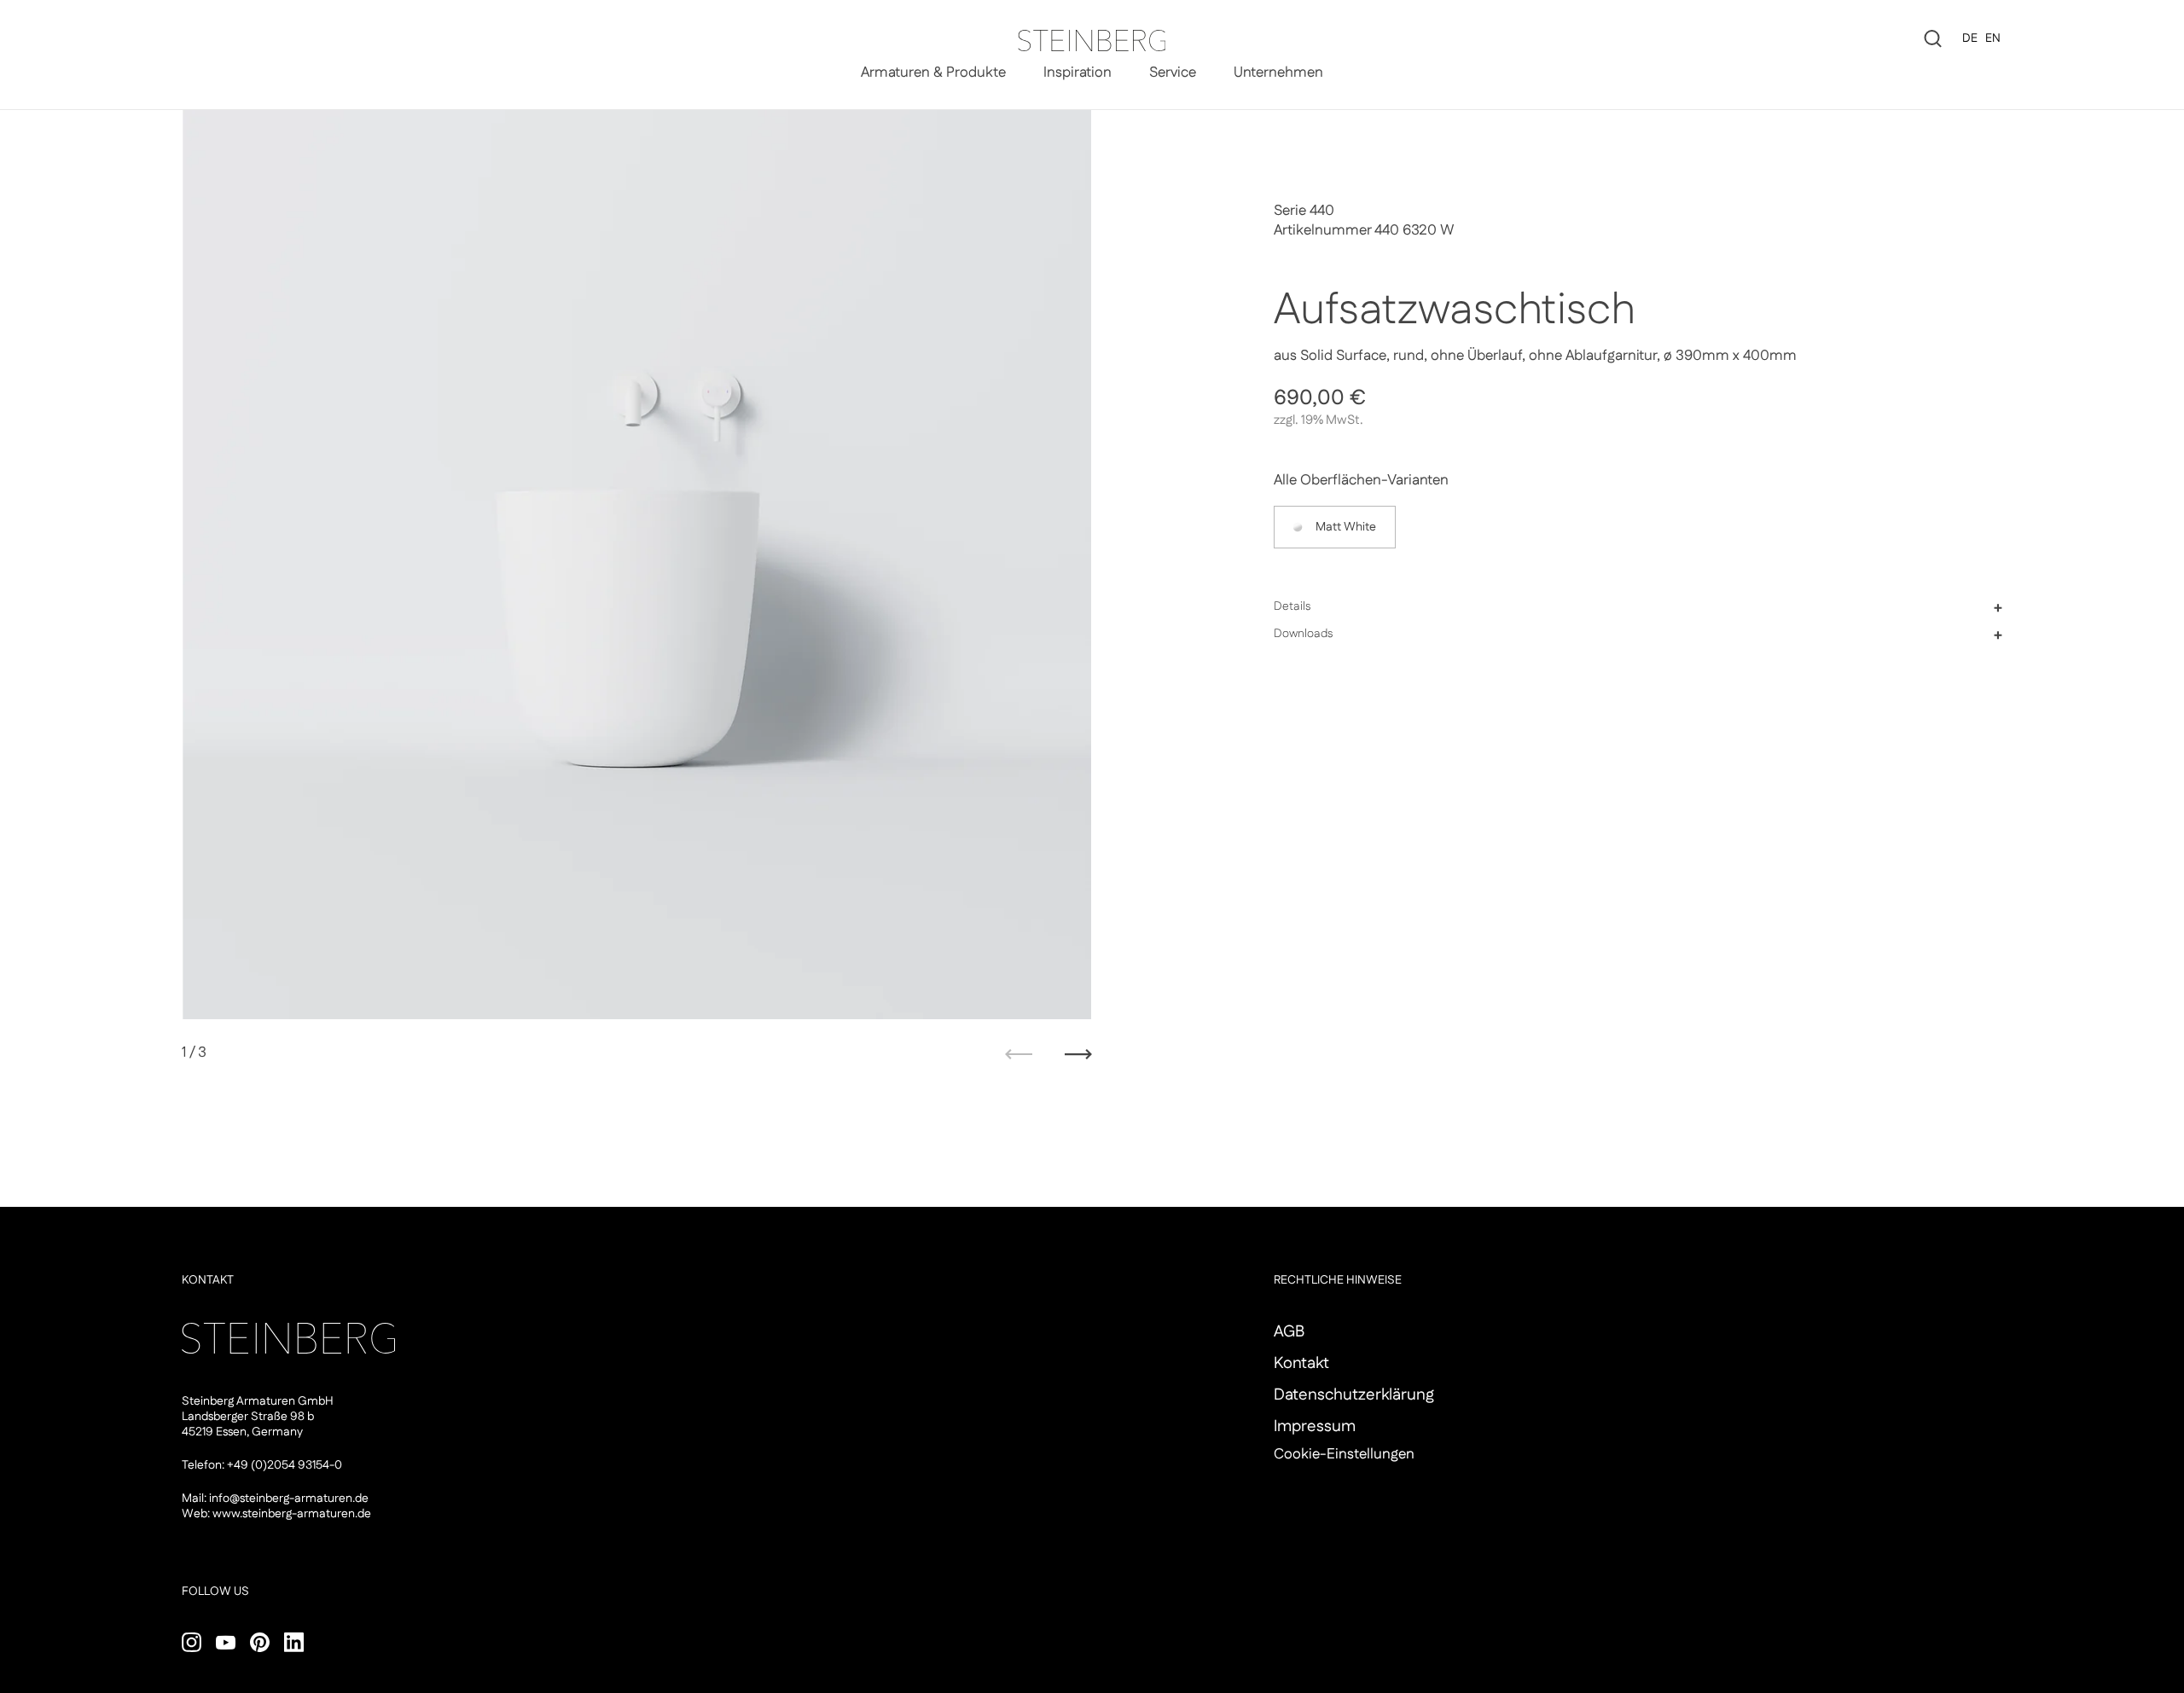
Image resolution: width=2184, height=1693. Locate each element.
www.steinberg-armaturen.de (292, 1514)
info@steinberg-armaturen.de (289, 1499)
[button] (1638, 607)
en (1993, 38)
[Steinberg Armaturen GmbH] (1092, 41)
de (1970, 38)
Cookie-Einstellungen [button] (1344, 1454)
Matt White (1346, 527)
